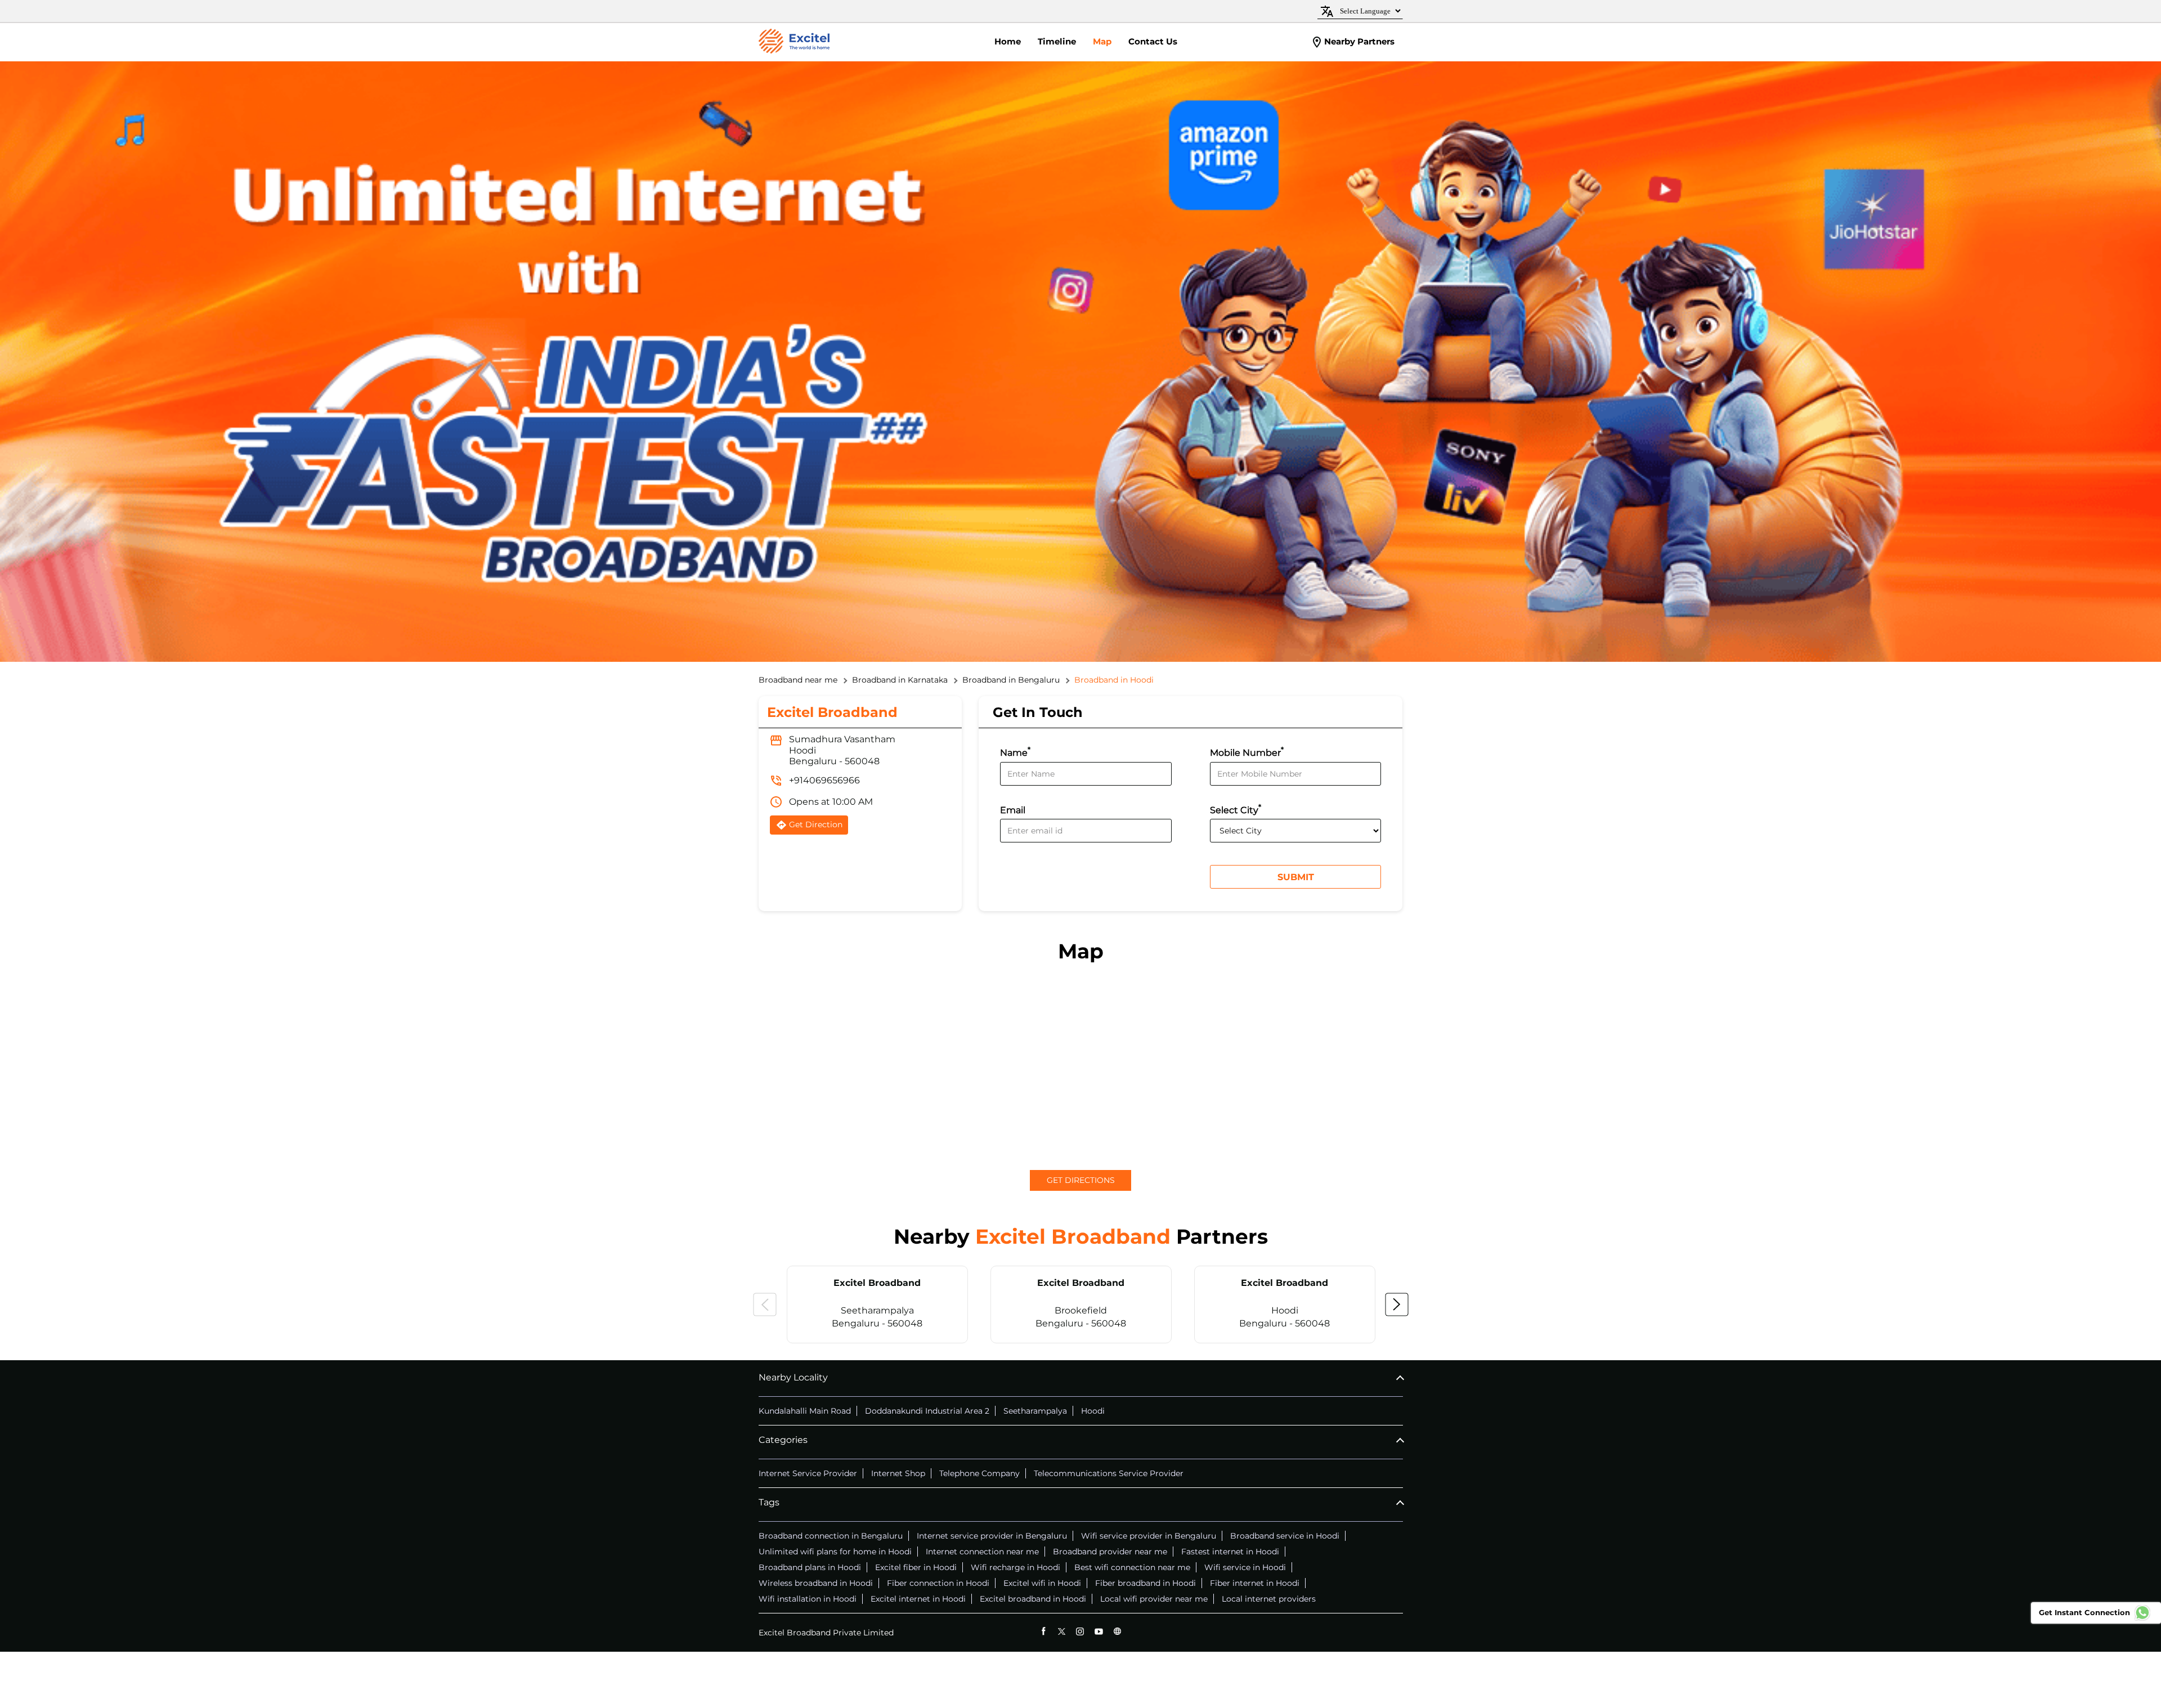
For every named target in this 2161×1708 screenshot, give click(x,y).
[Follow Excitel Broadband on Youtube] (1099, 1631)
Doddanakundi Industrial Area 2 (927, 1411)
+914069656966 (824, 780)
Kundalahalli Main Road (805, 1411)
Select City (1236, 809)
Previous (765, 1304)
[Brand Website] (1117, 1631)
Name (1015, 752)
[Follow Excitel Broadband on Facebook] (1043, 1631)
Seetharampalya (1035, 1411)
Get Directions (1081, 1180)
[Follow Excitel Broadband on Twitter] (1062, 1631)
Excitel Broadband (877, 1283)
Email (1013, 810)
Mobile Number (1247, 752)
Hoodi (1093, 1411)
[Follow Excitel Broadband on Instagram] (1080, 1631)
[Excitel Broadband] (794, 42)
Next (1397, 1304)
